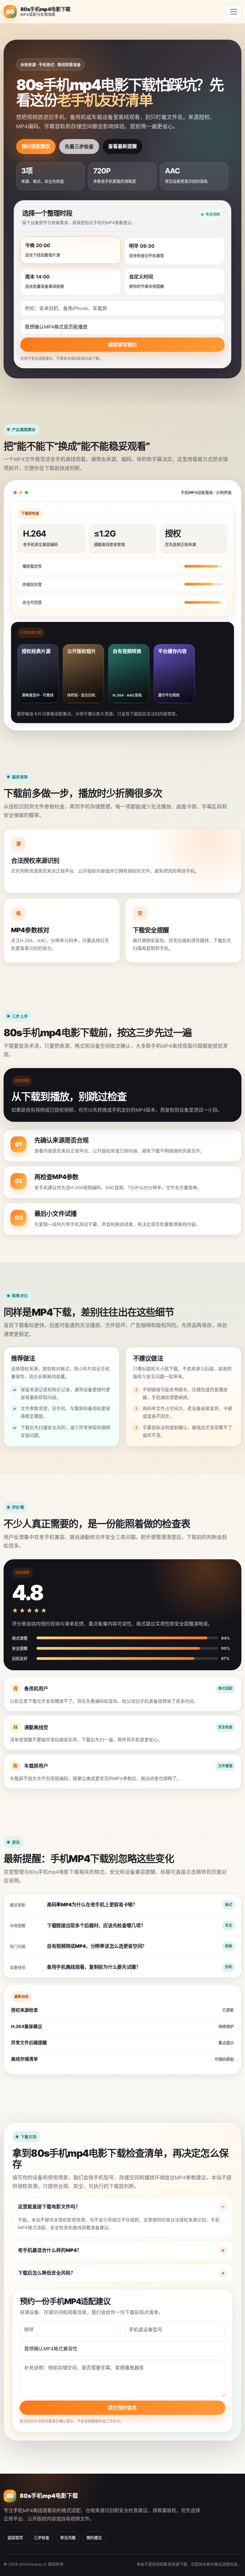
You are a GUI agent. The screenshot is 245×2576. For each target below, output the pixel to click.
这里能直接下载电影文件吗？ (49, 2207)
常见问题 (68, 2538)
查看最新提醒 (122, 146)
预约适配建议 (36, 146)
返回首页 (15, 2538)
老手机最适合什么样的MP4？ (50, 2250)
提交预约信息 (122, 2408)
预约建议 (94, 2538)
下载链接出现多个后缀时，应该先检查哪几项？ (96, 1925)
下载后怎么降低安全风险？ (47, 2273)
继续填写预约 (122, 345)
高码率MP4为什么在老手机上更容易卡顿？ (92, 1905)
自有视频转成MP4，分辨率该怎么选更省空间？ (97, 1946)
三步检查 (42, 2538)
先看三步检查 (79, 147)
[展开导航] (234, 12)
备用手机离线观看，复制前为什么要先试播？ (94, 1967)
